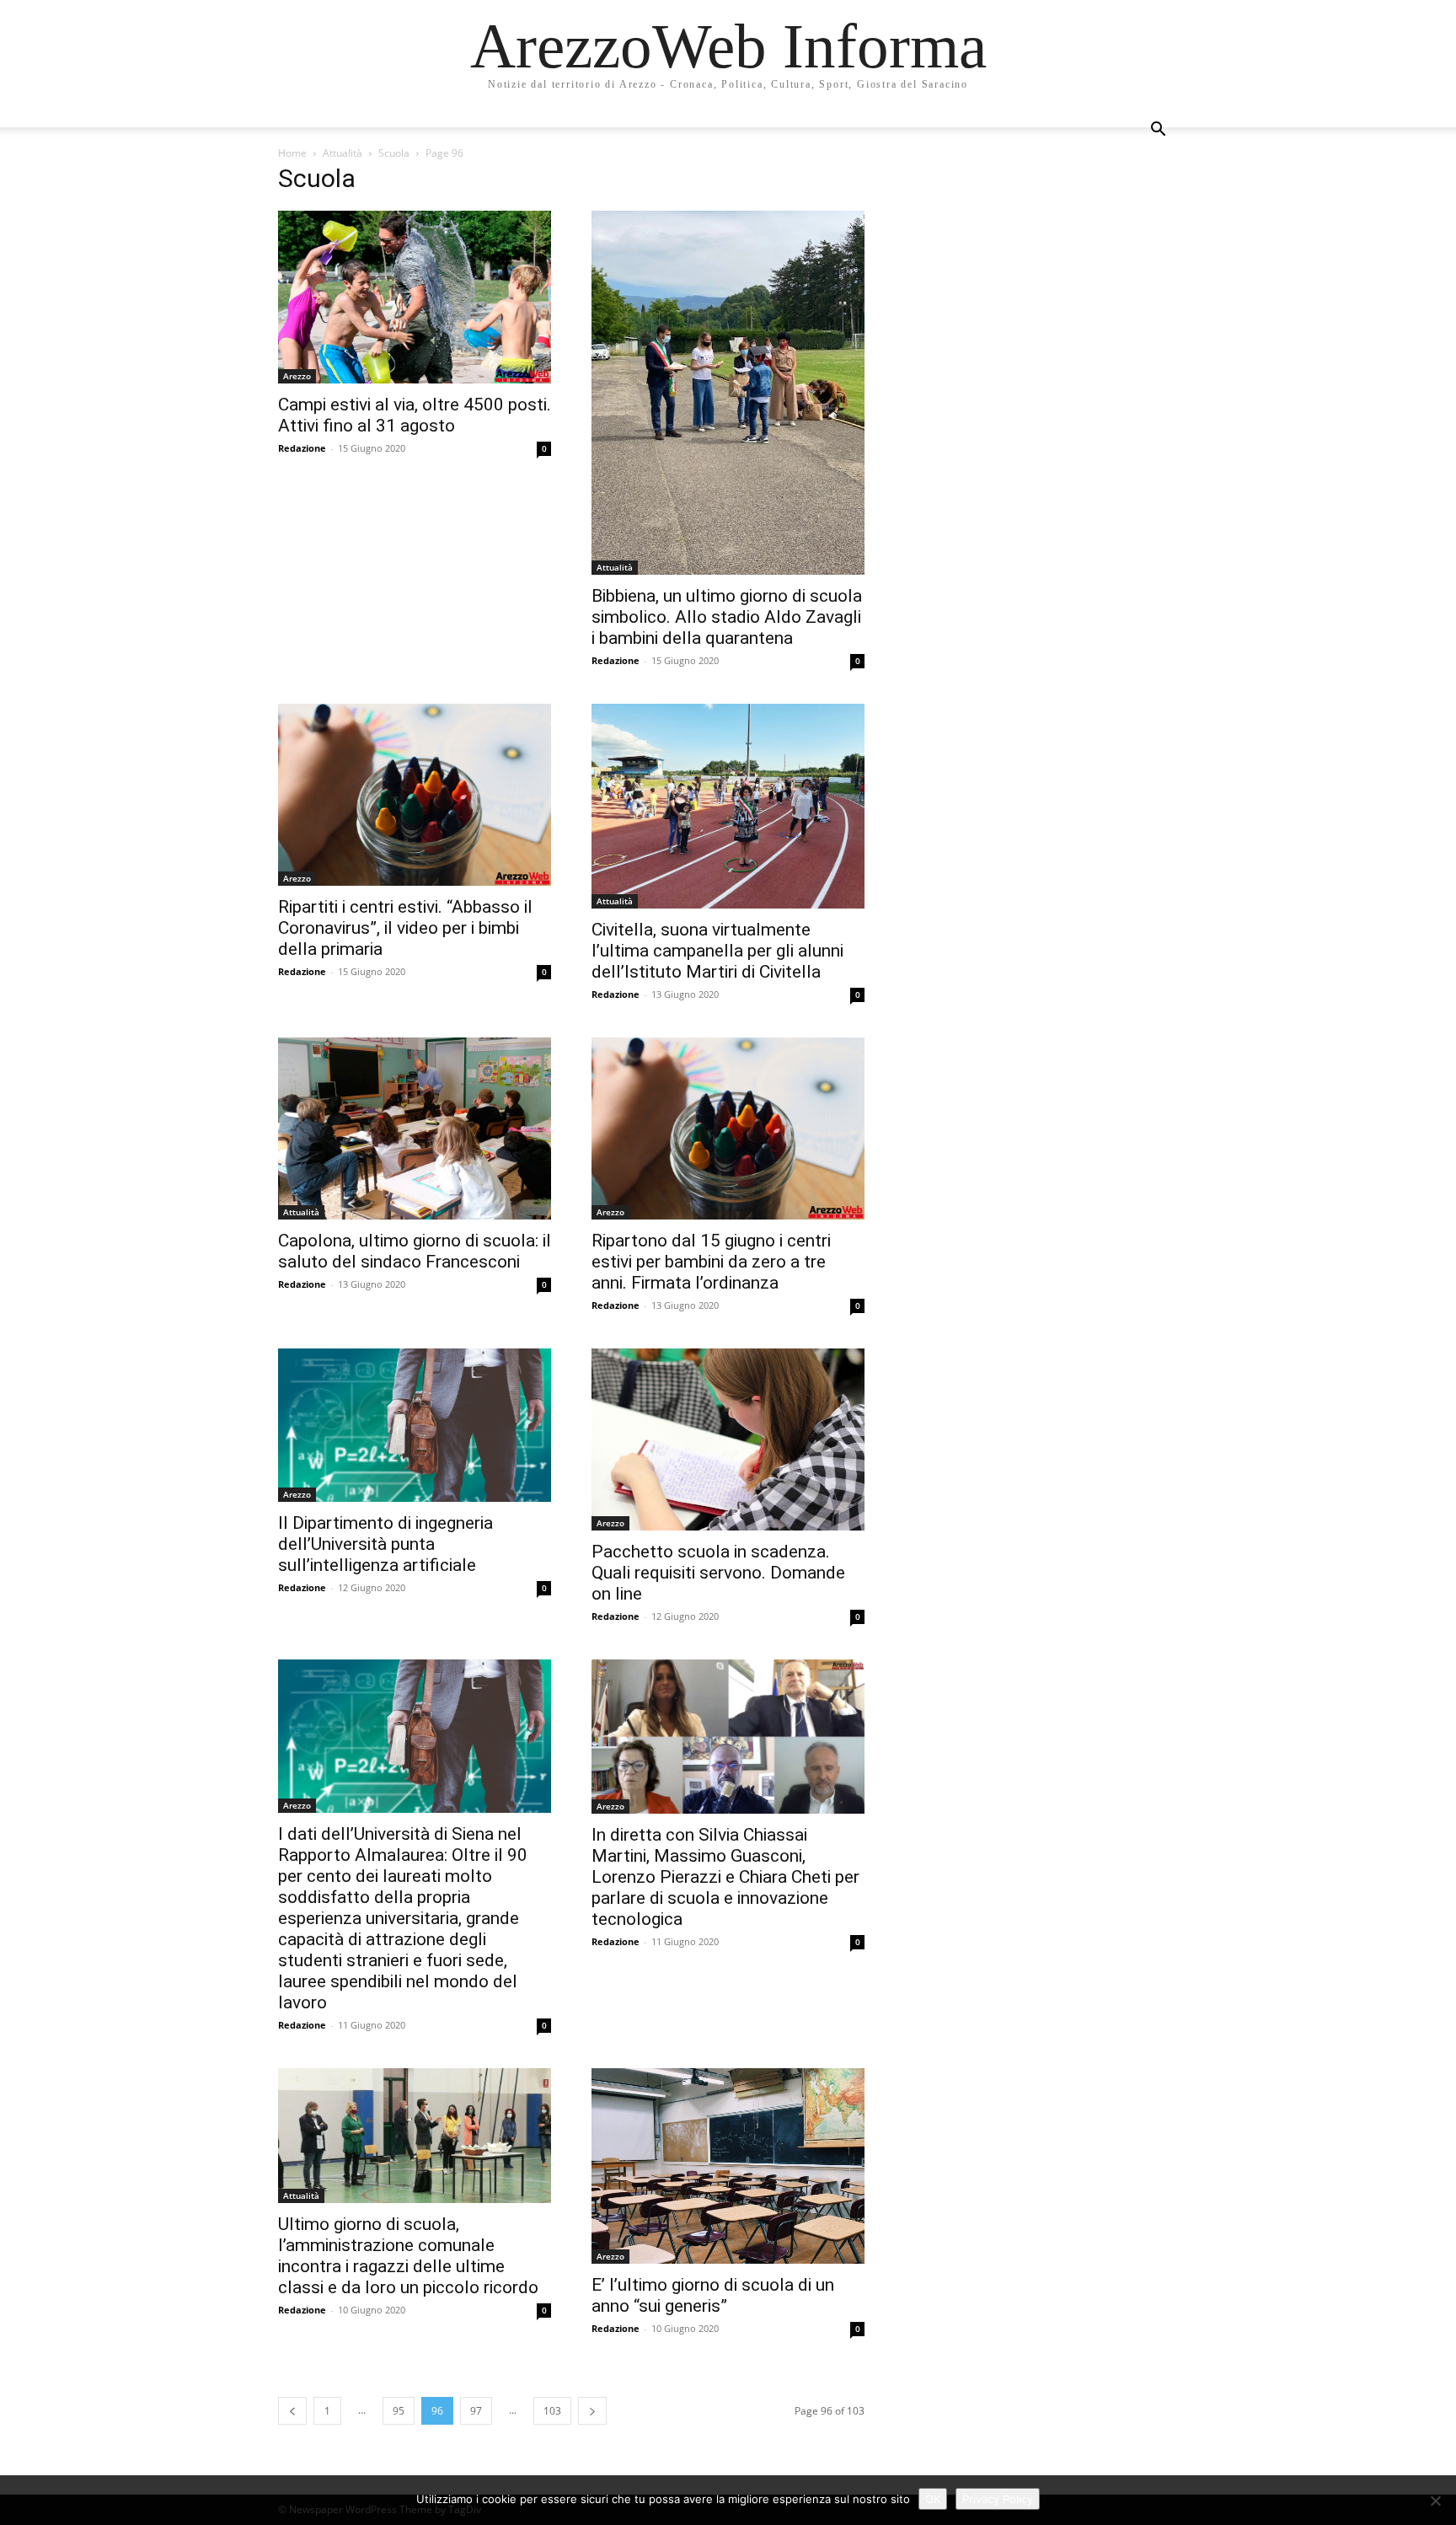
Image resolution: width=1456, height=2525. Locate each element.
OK (933, 2499)
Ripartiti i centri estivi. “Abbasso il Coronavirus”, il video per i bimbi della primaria (405, 928)
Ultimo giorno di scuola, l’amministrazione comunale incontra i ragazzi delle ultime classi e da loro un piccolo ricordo (408, 2256)
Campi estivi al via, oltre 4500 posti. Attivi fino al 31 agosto (415, 415)
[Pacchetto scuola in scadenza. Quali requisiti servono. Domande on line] (728, 1439)
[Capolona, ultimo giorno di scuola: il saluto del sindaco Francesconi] (415, 1128)
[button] (1158, 131)
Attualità (343, 153)
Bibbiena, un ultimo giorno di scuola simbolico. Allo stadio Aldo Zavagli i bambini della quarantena (727, 617)
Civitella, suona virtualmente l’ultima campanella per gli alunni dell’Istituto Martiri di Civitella (717, 951)
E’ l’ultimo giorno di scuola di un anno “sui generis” (713, 2295)
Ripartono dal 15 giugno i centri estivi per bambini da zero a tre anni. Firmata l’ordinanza (711, 1262)
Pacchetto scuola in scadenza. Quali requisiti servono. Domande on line (718, 1573)
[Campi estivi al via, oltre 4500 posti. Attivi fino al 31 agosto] (415, 297)
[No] (1435, 2501)
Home (292, 153)
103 (552, 2411)
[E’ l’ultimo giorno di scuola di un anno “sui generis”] (728, 2166)
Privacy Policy (998, 2499)
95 (399, 2411)
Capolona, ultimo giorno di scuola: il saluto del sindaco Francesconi (415, 1251)
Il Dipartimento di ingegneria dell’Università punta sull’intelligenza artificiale (385, 1544)
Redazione (302, 448)
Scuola (394, 153)
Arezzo (297, 376)
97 (476, 2411)
